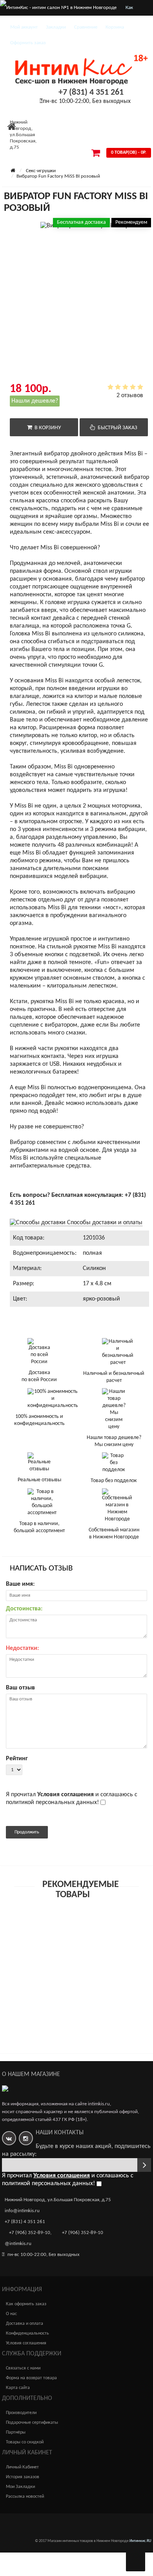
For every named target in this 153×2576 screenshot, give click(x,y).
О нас (11, 2314)
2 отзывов (130, 396)
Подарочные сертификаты (32, 2423)
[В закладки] (76, 1935)
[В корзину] (58, 1935)
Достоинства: (24, 1609)
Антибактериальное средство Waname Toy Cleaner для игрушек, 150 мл (65, 1949)
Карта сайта (18, 2388)
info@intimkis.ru (22, 2211)
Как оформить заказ (26, 2304)
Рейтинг (17, 1759)
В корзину (46, 428)
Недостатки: (22, 1648)
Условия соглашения (26, 2343)
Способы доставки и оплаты (104, 1223)
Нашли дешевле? (35, 401)
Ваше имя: (20, 1584)
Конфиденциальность (27, 2333)
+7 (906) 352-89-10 (30, 2233)
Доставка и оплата (25, 2324)
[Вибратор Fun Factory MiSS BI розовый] (46, 261)
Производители (21, 2413)
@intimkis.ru (18, 2244)
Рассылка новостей (25, 2497)
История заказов (23, 2477)
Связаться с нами (23, 2368)
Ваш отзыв (20, 1688)
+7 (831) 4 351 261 (91, 93)
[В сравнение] (94, 1935)
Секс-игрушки (41, 171)
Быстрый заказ (116, 428)
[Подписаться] (144, 2165)
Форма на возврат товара (31, 2378)
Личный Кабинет (22, 2467)
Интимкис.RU (140, 2541)
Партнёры (16, 2432)
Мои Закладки (20, 2487)
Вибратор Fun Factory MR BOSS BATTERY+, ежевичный (63, 2007)
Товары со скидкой (25, 2442)
